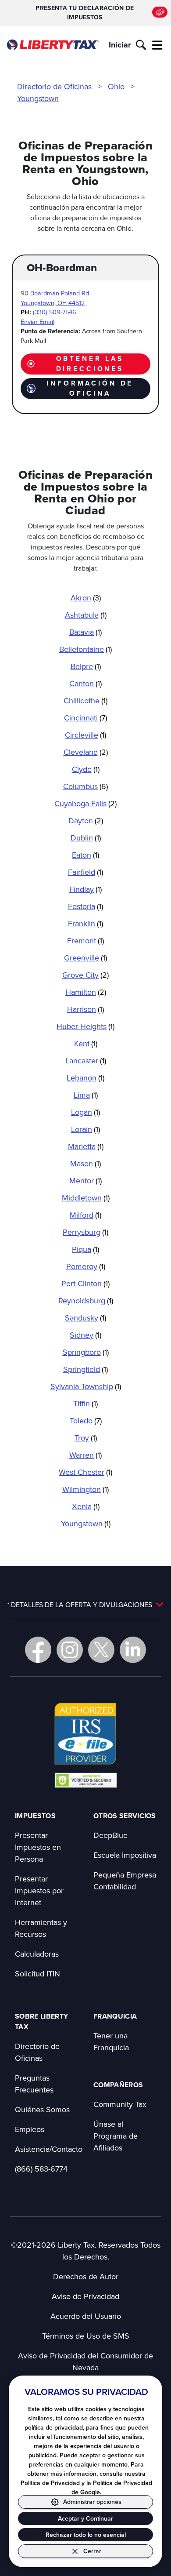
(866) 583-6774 (41, 2169)
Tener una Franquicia (111, 2041)
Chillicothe (85, 700)
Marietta (86, 1146)
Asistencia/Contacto (49, 2149)
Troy (86, 1438)
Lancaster (86, 1061)
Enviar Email (37, 322)
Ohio (116, 86)
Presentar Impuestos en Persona (38, 1847)
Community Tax (120, 2104)
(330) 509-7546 (55, 312)
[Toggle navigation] (157, 45)
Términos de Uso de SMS (86, 2336)
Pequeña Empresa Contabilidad (125, 1881)
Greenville (85, 958)
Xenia (86, 1506)
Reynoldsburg (86, 1301)
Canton (85, 683)
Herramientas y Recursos (41, 1928)
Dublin (86, 838)
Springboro (86, 1352)
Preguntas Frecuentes (34, 2084)
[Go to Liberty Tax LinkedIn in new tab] (133, 1650)
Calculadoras (37, 1954)
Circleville (85, 735)
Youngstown (38, 98)
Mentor (85, 1181)
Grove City (85, 975)
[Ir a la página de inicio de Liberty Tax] (53, 45)
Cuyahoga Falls (85, 803)
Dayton (86, 820)
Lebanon (85, 1078)
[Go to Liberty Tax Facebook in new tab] (38, 1650)
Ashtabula (86, 615)
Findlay (85, 889)
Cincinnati (85, 718)
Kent (86, 1043)
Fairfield (85, 872)
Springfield (85, 1369)
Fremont (85, 941)
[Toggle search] (141, 45)
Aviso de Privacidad (85, 2296)
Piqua (85, 1249)
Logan (85, 1112)
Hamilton (86, 992)
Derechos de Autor (86, 2276)
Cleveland (86, 752)
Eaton (85, 855)
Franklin (85, 923)
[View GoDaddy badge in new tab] (86, 1780)
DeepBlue (110, 1835)
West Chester (85, 1472)
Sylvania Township (86, 1386)
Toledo (86, 1421)
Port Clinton (85, 1283)
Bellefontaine (85, 649)
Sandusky (85, 1318)
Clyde (86, 769)
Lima (86, 1095)
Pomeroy (86, 1266)
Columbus (85, 786)
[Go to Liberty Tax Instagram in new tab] (70, 1650)
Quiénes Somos (42, 2109)
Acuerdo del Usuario (86, 2316)
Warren (85, 1455)
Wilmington (85, 1489)
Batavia (85, 632)
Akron (86, 598)
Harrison (85, 1009)
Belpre (86, 666)
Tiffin (85, 1403)
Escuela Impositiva (125, 1855)
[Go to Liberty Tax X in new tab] (101, 1650)
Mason (85, 1163)
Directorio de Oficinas (54, 86)
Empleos (30, 2129)
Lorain (85, 1129)
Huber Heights (85, 1026)
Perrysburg (85, 1232)
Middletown (86, 1198)
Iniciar (120, 45)
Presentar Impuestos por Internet (39, 1890)
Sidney (85, 1335)
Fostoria (85, 906)
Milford (85, 1215)
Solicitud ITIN (37, 1974)
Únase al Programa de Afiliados (116, 2136)
